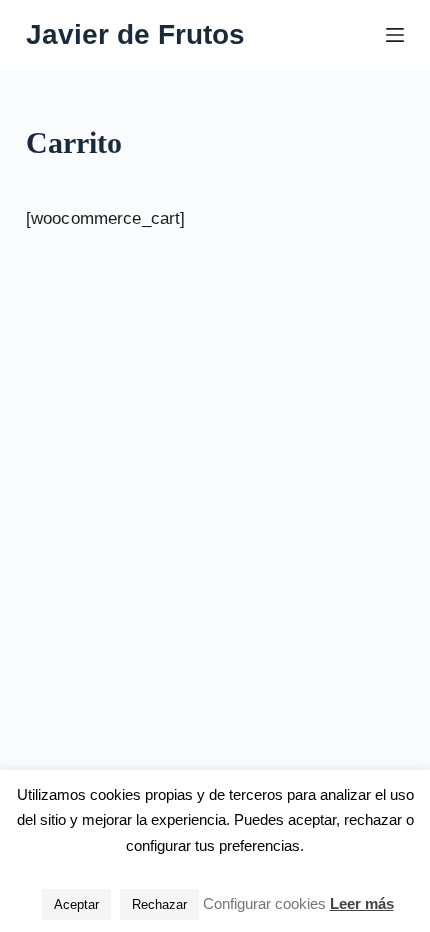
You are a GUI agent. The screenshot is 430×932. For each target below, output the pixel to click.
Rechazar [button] (159, 904)
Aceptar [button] (76, 904)
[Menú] (395, 35)
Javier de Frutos (135, 34)
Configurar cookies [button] (264, 903)
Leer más (362, 903)
